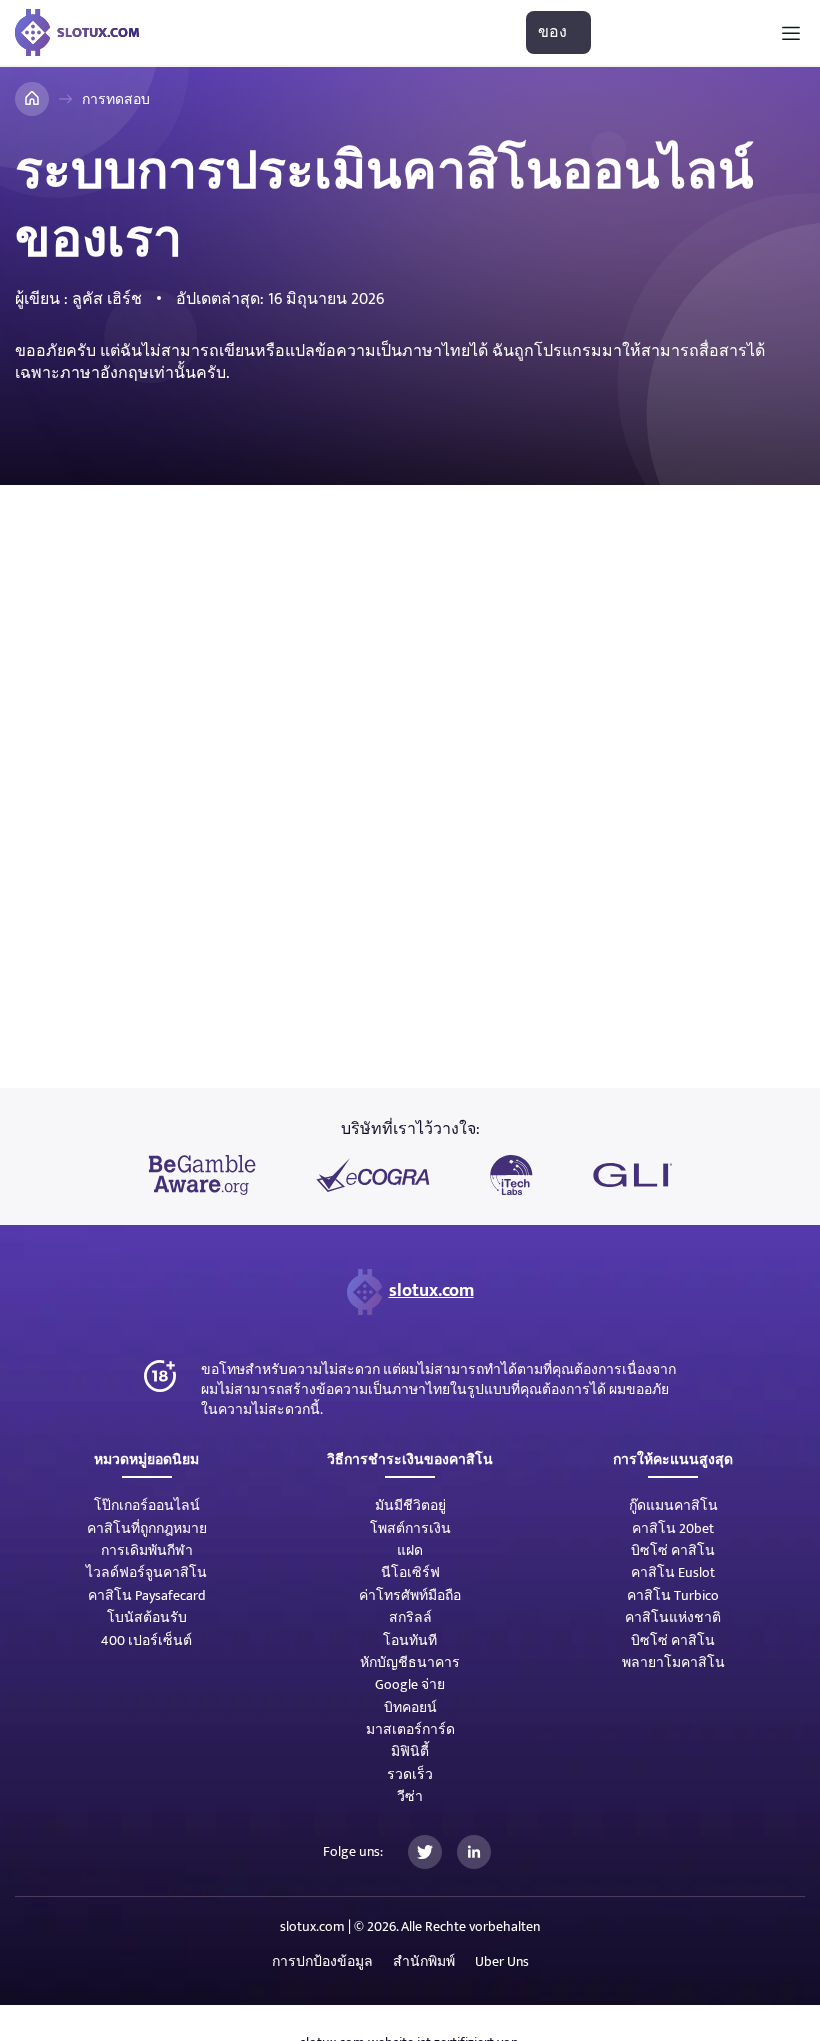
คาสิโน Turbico (673, 1595)
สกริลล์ (410, 1617)
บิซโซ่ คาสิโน (673, 1550)
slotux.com (431, 1291)
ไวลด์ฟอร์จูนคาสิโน (146, 1572)
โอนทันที (410, 1640)
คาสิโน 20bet (673, 1528)
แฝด (410, 1550)
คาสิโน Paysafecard (147, 1595)
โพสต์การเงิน (410, 1528)
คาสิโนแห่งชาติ (673, 1617)
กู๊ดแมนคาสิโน (673, 1505)
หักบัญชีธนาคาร (410, 1662)
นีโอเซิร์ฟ (410, 1572)
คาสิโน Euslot (673, 1572)
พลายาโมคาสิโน (673, 1662)
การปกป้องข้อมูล (322, 1962)
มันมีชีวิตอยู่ (410, 1505)
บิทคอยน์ (410, 1707)
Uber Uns (502, 1962)
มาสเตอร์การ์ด (410, 1729)
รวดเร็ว (410, 1774)
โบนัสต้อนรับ (147, 1617)
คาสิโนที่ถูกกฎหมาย (147, 1528)
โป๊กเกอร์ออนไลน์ (147, 1505)
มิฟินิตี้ (410, 1751)
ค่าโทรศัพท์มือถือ (410, 1595)
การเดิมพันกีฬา (147, 1550)
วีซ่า (410, 1796)
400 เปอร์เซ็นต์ (146, 1640)
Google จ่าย (410, 1684)
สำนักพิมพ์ (424, 1962)
